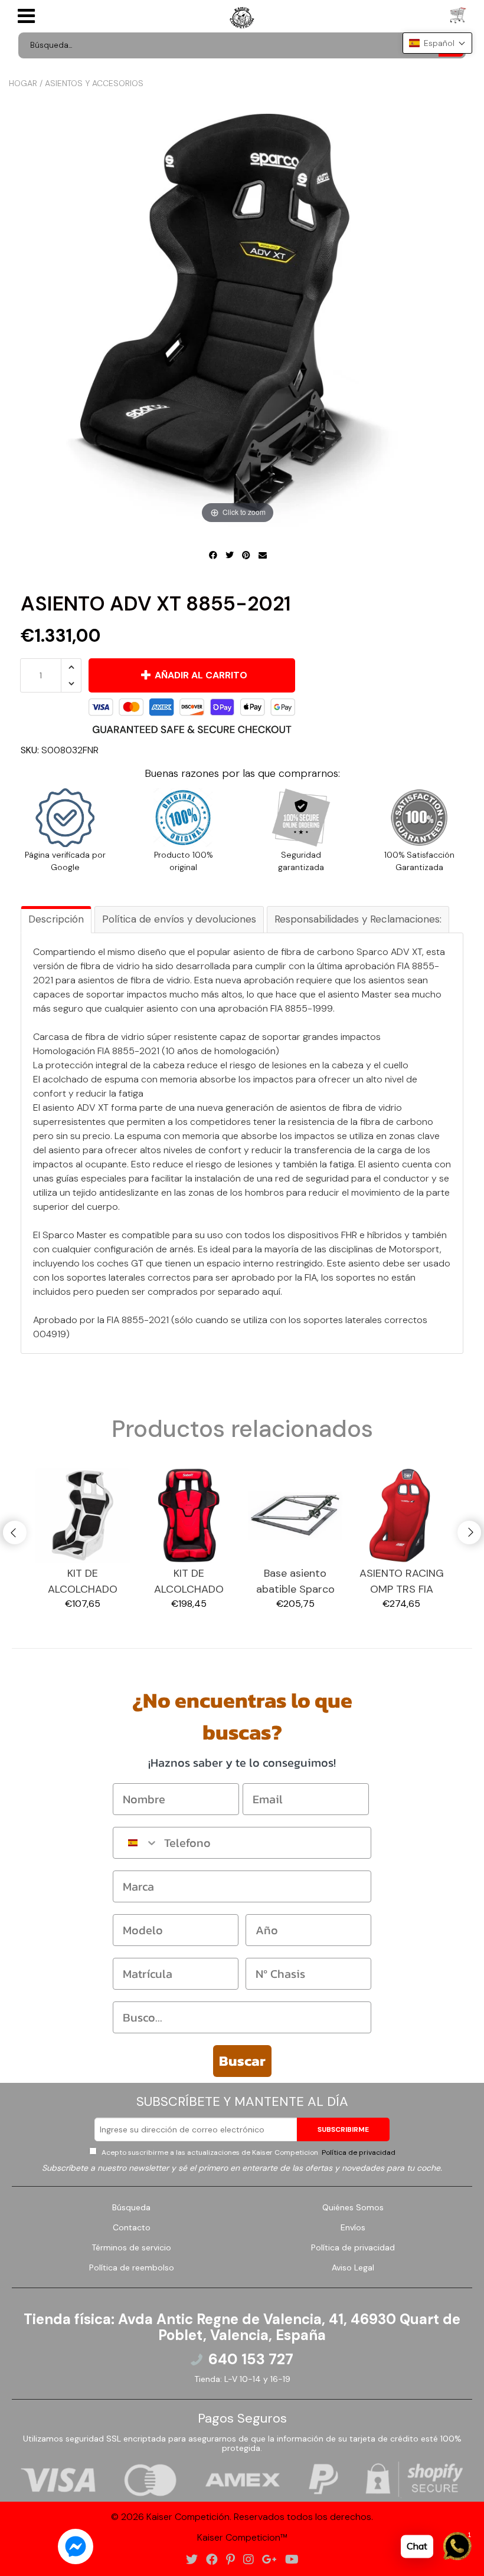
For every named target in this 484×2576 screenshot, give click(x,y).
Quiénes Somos (353, 2207)
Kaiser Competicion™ (242, 2537)
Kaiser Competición (188, 2517)
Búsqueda (131, 2207)
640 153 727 (251, 2360)
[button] (437, 43)
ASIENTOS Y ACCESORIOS (94, 83)
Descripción (56, 919)
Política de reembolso (132, 2267)
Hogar (23, 83)
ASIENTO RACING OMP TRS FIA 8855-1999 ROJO (402, 1582)
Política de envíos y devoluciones (179, 919)
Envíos (353, 2227)
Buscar (242, 2061)
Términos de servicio (131, 2247)
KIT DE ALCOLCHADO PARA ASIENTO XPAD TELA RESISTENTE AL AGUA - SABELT (83, 1582)
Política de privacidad (358, 2152)
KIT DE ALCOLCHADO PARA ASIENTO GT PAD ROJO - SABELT (189, 1582)
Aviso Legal (353, 2267)
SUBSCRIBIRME (343, 2129)
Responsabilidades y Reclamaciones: (358, 919)
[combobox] (136, 1843)
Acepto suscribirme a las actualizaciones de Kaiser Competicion (248, 2152)
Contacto (132, 2227)
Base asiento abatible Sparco (295, 1581)
